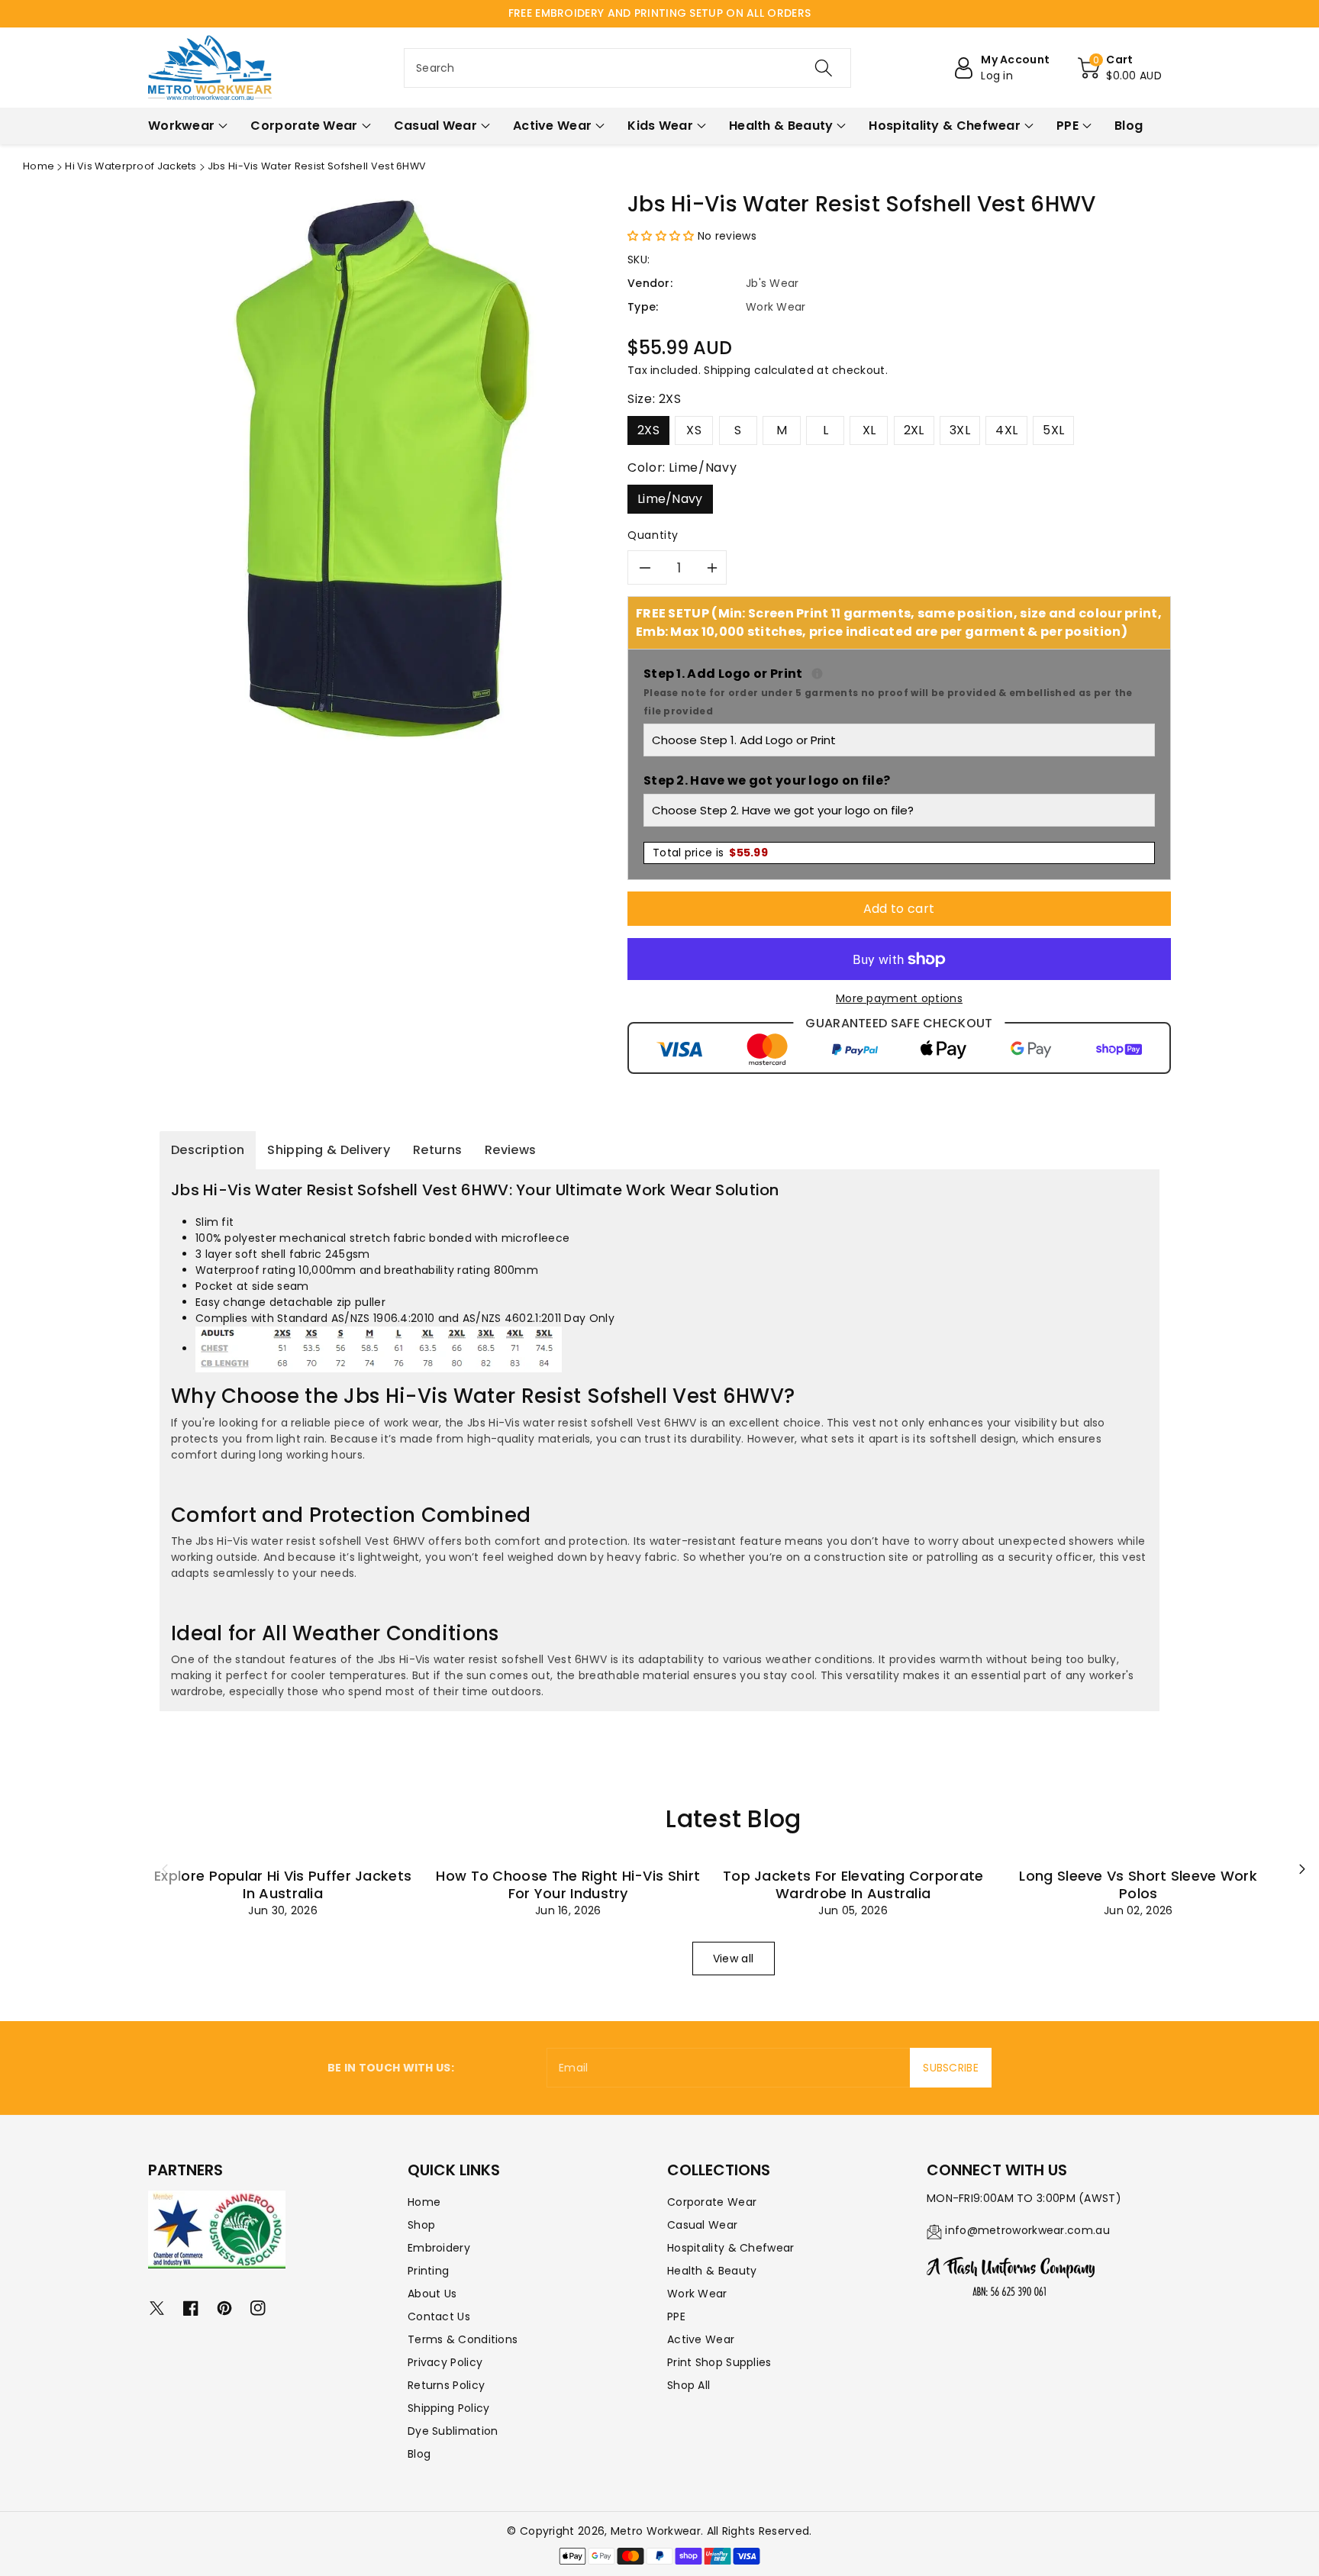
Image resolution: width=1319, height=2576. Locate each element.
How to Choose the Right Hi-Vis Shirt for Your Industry (568, 1884)
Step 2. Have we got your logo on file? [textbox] (767, 780)
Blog (419, 2454)
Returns (437, 1150)
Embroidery (439, 2248)
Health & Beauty (712, 2271)
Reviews (510, 1150)
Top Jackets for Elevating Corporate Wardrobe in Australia (853, 1884)
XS (694, 430)
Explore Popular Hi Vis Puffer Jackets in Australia (283, 1884)
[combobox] (627, 68)
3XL (960, 430)
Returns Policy (446, 2385)
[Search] (824, 68)
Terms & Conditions (463, 2339)
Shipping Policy (449, 2408)
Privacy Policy (445, 2362)
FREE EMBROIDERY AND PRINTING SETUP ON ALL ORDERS (659, 13)
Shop (421, 2225)
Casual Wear (702, 2225)
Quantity (653, 535)
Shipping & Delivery (329, 1150)
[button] (1120, 68)
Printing (428, 2271)
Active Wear (701, 2339)
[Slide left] (165, 1869)
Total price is (710, 853)
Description (208, 1150)
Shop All (689, 2385)
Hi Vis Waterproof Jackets (131, 166)
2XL (914, 430)
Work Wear (697, 2294)
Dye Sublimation (453, 2431)
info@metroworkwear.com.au (1027, 2230)
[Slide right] (1302, 1869)
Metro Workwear (656, 2531)
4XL (1006, 430)
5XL (1053, 430)
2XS (648, 430)
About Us (432, 2294)
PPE (676, 2316)
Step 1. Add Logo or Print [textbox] (899, 691)
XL (869, 430)
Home (39, 166)
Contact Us (439, 2316)
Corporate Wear (712, 2202)
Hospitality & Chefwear (731, 2248)
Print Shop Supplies (719, 2362)
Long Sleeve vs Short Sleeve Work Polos (1138, 1884)
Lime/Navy (670, 499)
